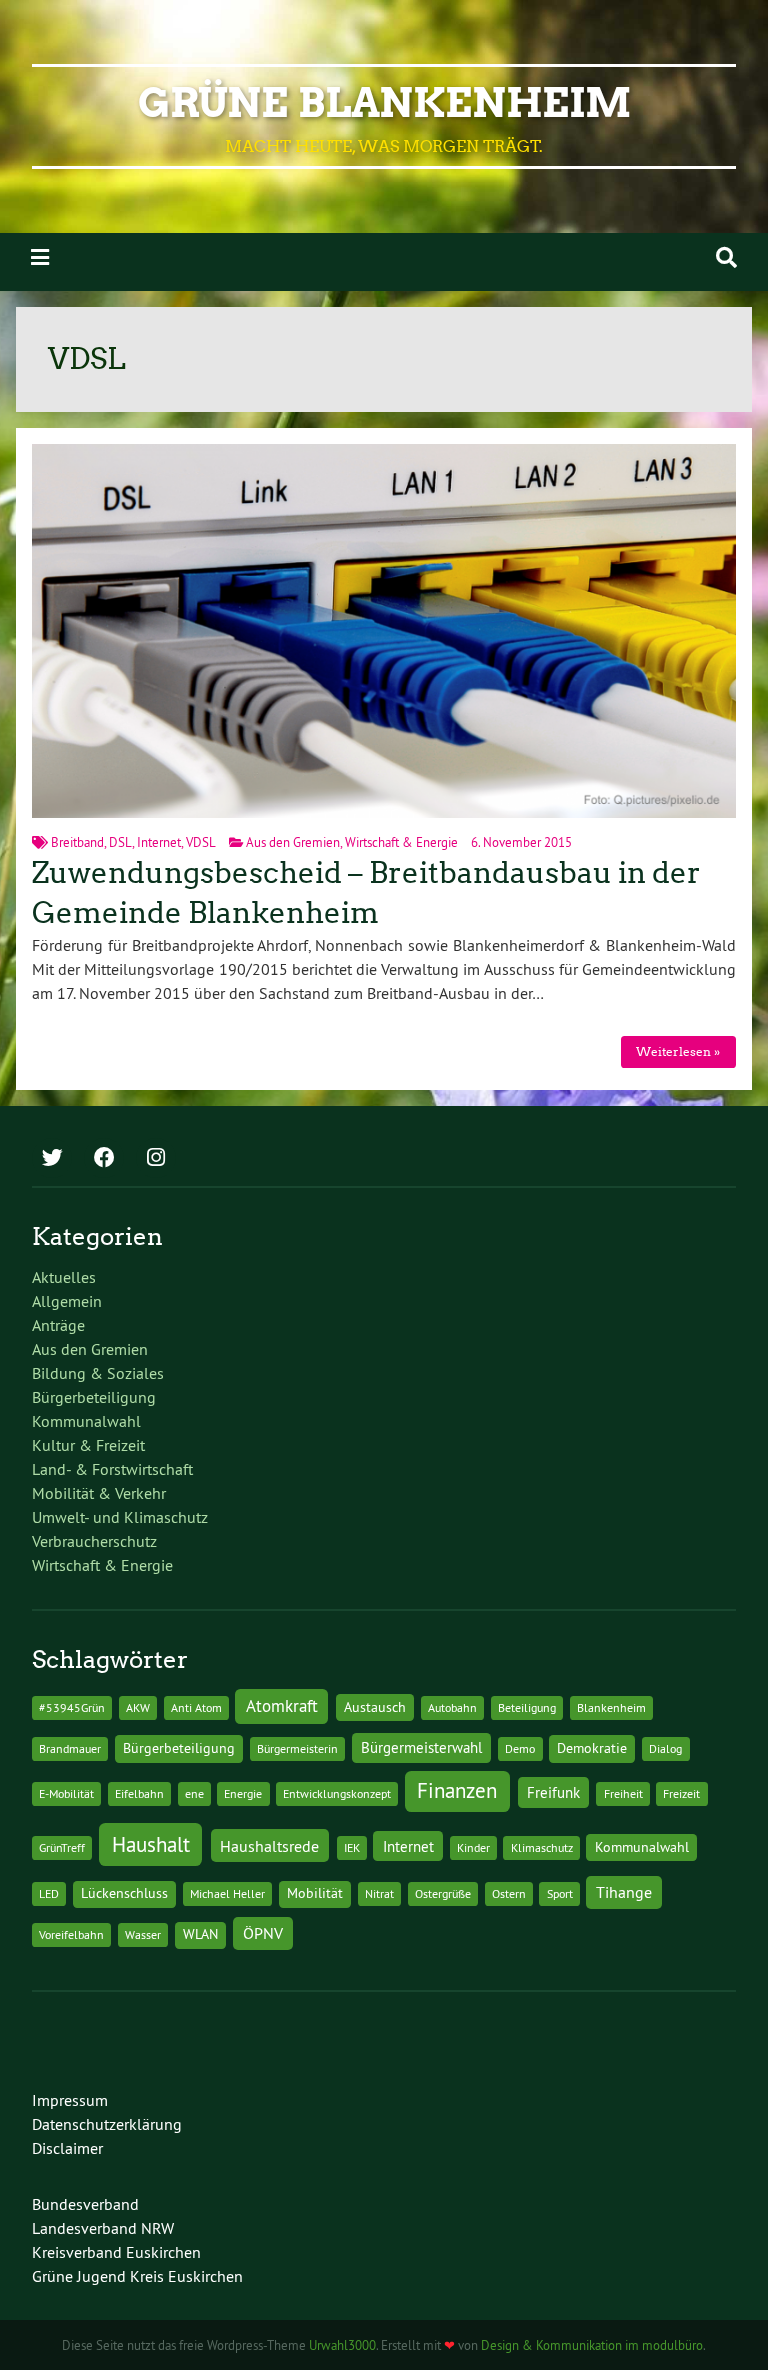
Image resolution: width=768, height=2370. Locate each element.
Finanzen (457, 1790)
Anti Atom (196, 1707)
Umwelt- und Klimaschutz (120, 1517)
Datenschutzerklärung (107, 2124)
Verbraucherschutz (94, 1541)
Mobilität (315, 1893)
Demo (520, 1748)
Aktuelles (64, 1277)
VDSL (201, 842)
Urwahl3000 (342, 2345)
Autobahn (452, 1707)
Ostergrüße (443, 1893)
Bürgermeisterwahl (421, 1747)
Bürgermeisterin (297, 1748)
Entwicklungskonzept (337, 1793)
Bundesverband (85, 2204)
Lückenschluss (124, 1893)
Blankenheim (611, 1707)
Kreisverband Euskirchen (116, 2252)
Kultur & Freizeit (88, 1445)
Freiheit (623, 1793)
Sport (560, 1893)
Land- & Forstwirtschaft (112, 1469)
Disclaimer (67, 2148)
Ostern (509, 1893)
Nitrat (379, 1893)
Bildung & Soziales (98, 1373)
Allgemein (67, 1301)
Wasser (143, 1934)
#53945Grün (72, 1707)
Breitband (77, 842)
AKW (138, 1707)
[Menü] (40, 257)
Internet (159, 842)
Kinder (473, 1847)
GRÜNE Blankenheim (384, 103)
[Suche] (726, 257)
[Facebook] (104, 1159)
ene (194, 1793)
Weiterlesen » (678, 1051)
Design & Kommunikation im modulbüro (592, 2345)
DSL (120, 842)
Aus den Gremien (293, 842)
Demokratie (592, 1748)
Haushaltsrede (269, 1846)
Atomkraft (282, 1706)
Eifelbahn (139, 1793)
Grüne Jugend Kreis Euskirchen (137, 2276)
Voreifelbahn (71, 1934)
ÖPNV (263, 1933)
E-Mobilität (66, 1793)
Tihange (624, 1892)
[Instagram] (156, 1159)
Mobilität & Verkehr (99, 1493)
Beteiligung (527, 1707)
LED (49, 1893)
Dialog (665, 1748)
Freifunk (553, 1792)
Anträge (58, 1325)
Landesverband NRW (103, 2228)
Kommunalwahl (86, 1421)
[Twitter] (52, 1159)
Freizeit (681, 1793)
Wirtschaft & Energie (401, 842)
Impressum (70, 2100)
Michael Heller (227, 1893)
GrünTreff (62, 1847)
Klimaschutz (542, 1847)
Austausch (375, 1707)
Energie (243, 1793)
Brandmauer (70, 1748)
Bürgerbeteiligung (94, 1397)
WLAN (200, 1934)
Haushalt (151, 1844)
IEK (352, 1847)
